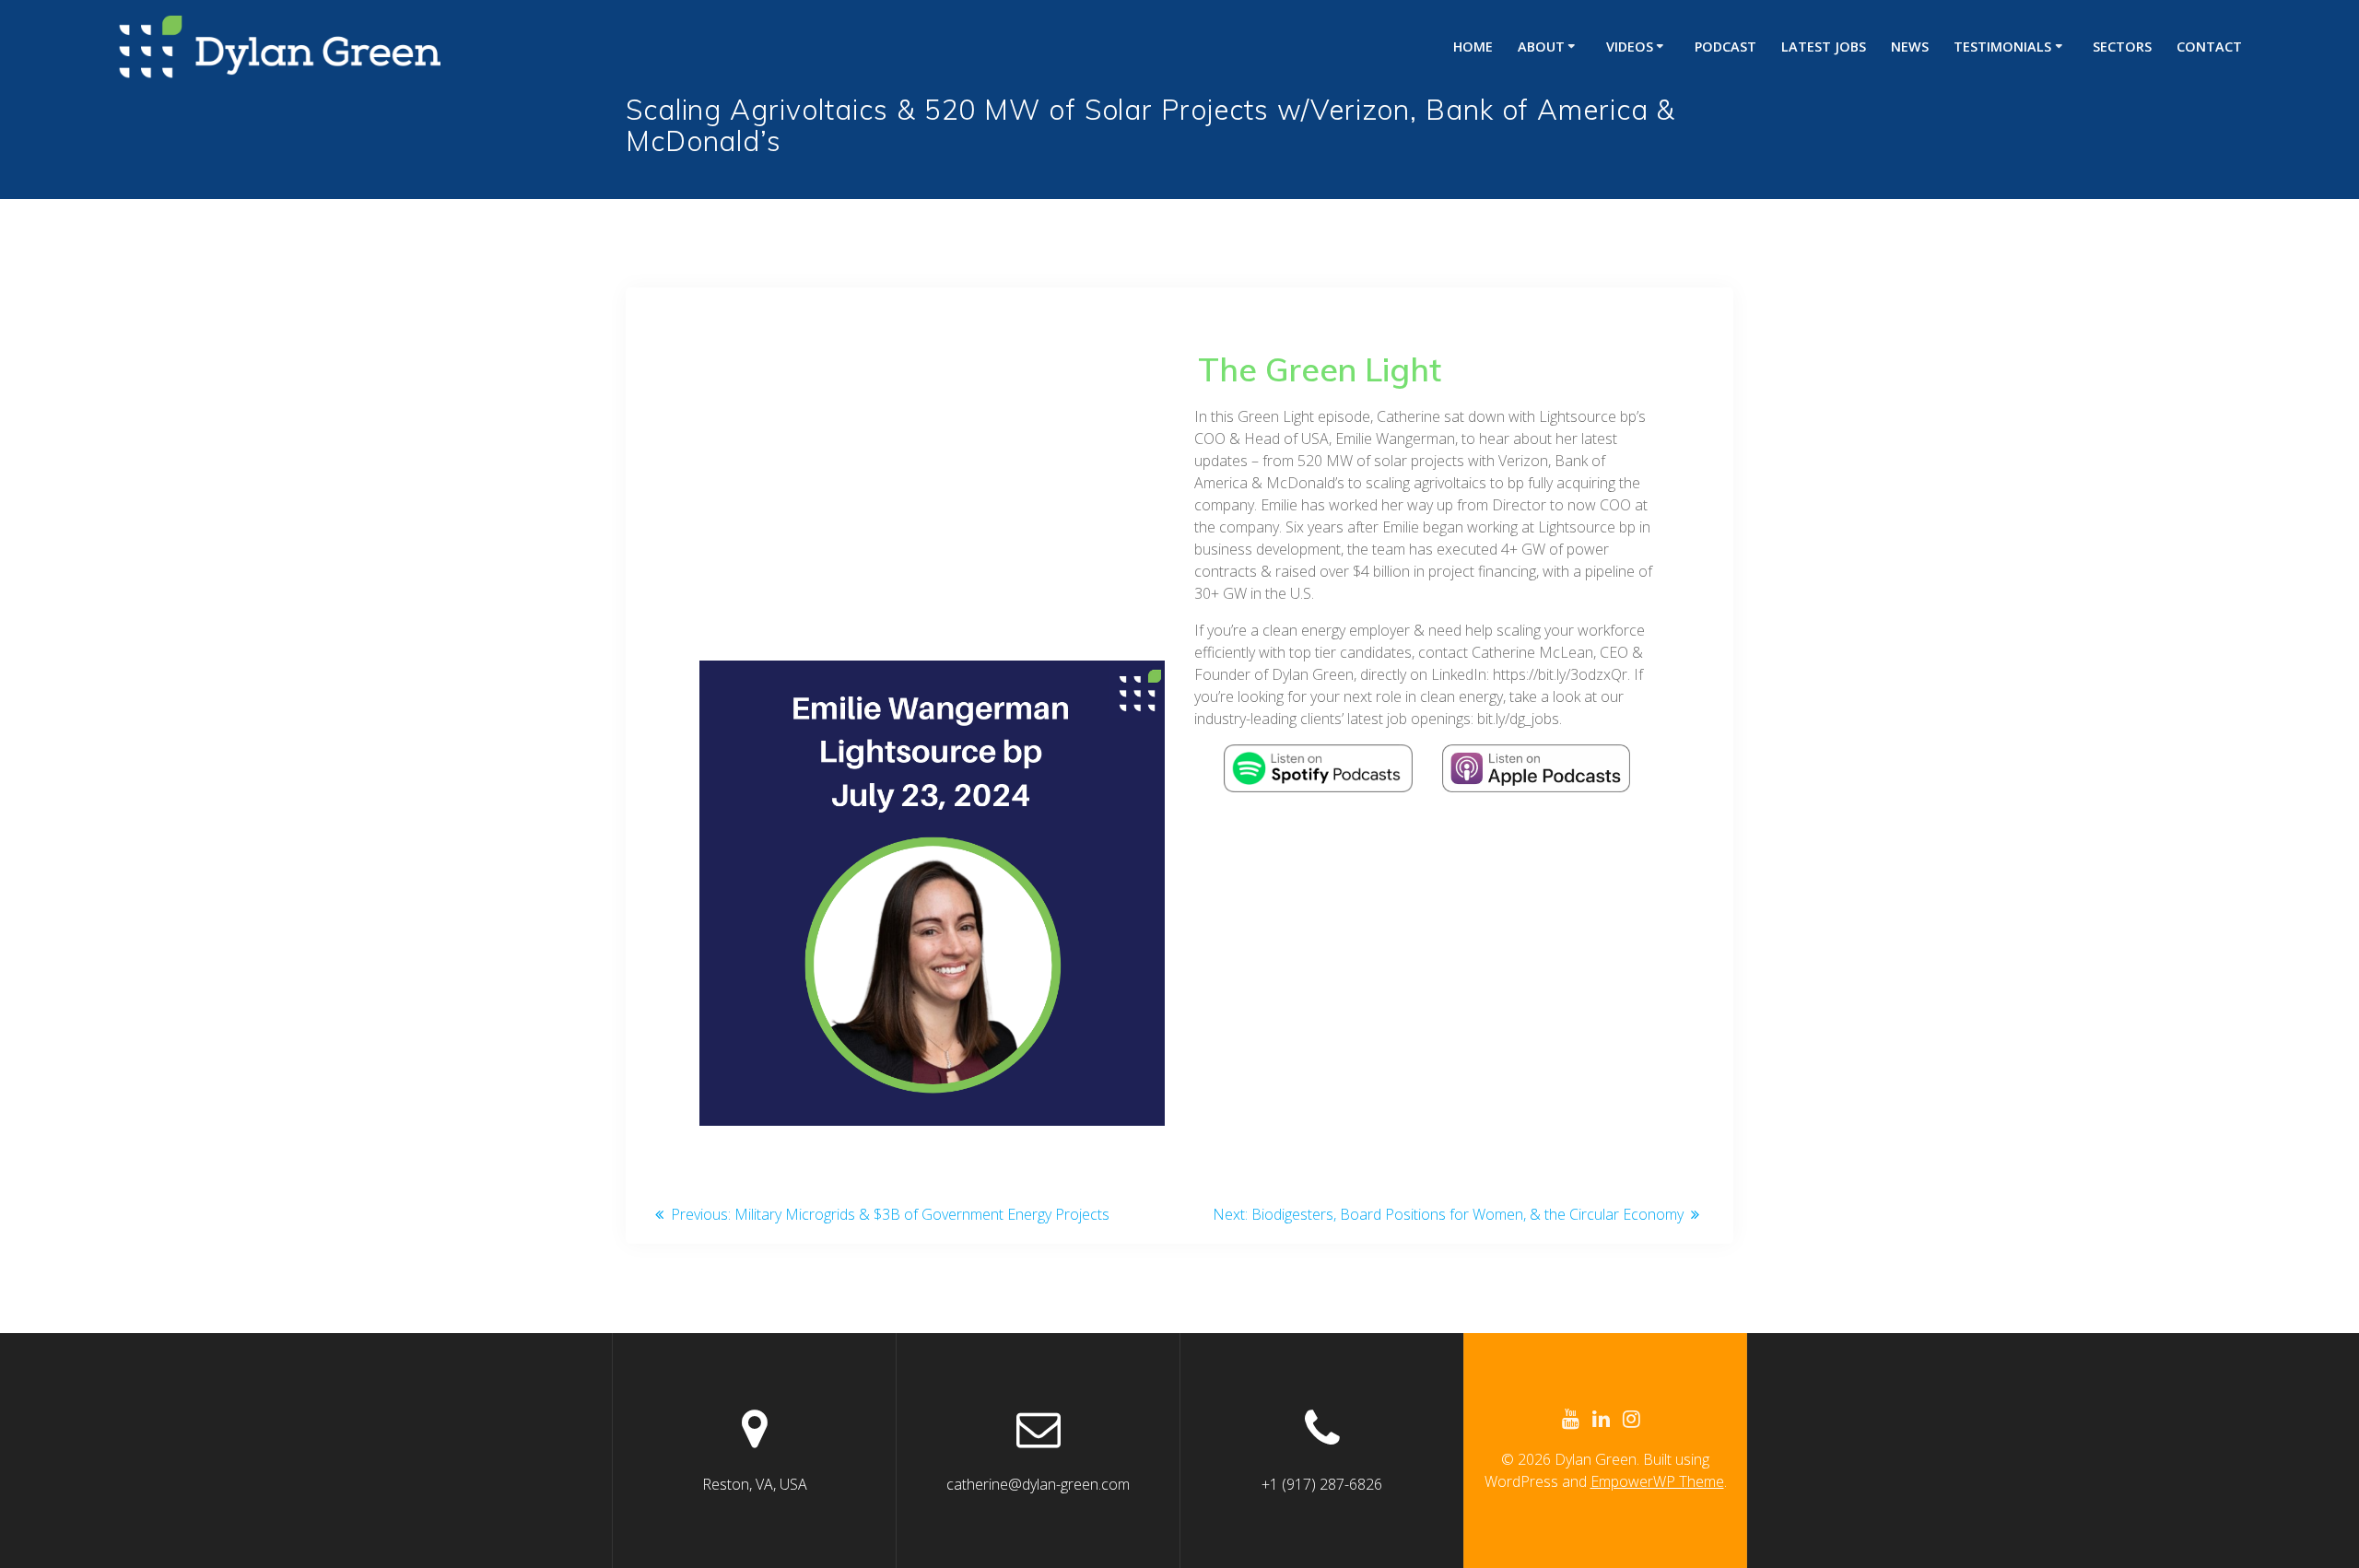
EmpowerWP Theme (1657, 1481)
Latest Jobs (1824, 47)
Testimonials (2002, 47)
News (1910, 47)
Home (1473, 47)
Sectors (2122, 47)
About (1541, 47)
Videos (1630, 47)
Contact (2209, 47)
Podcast (1725, 47)
